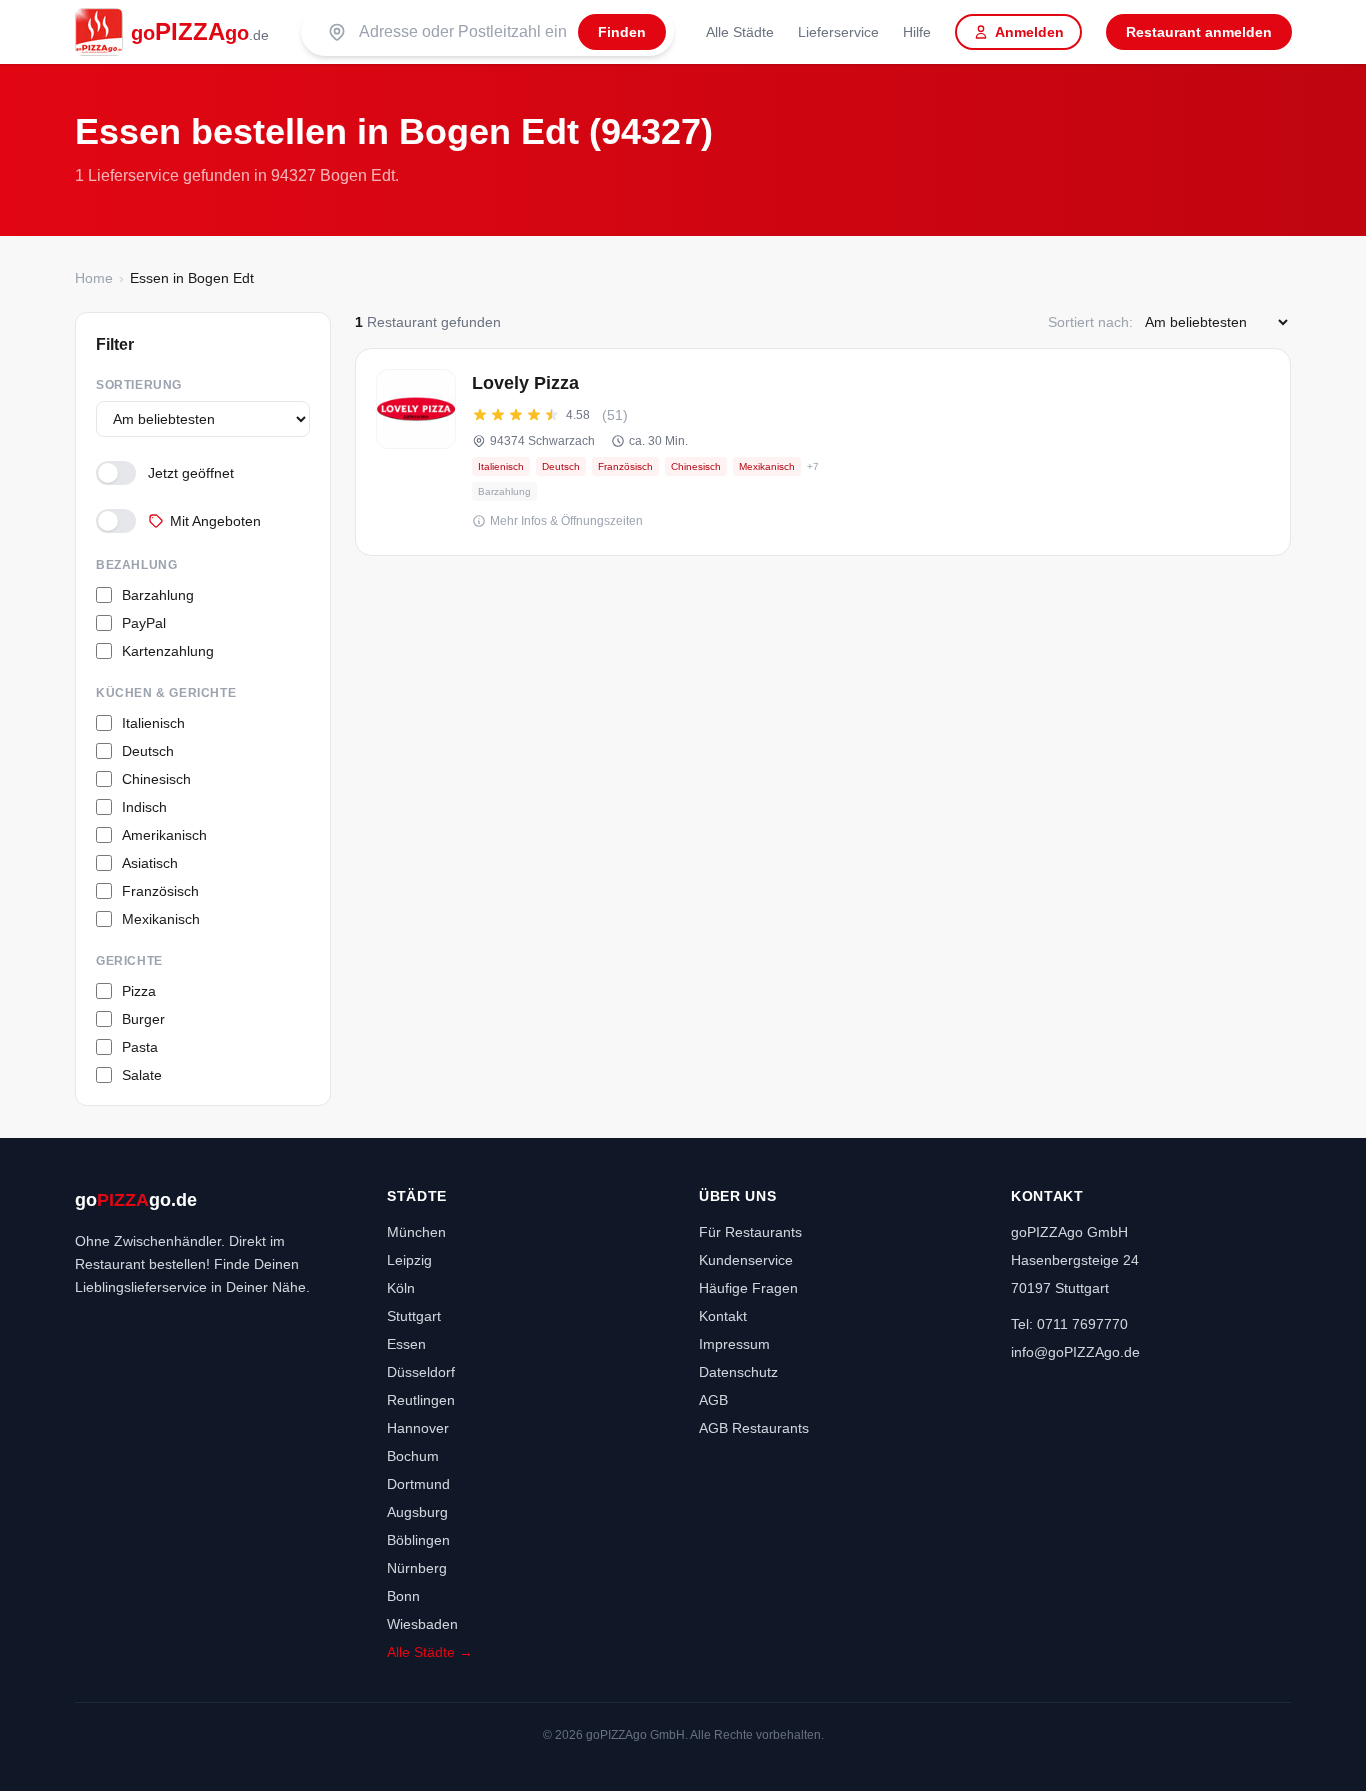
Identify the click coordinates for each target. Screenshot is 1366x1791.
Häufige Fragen (748, 1288)
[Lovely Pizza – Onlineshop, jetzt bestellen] (823, 452)
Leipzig (409, 1260)
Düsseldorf (421, 1372)
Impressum (734, 1344)
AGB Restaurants (754, 1428)
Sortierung (139, 385)
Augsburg (417, 1512)
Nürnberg (417, 1568)
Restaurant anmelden (1199, 32)
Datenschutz (738, 1372)
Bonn (403, 1596)
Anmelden (1029, 32)
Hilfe (917, 32)
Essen (406, 1344)
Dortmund (418, 1484)
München (416, 1232)
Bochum (413, 1456)
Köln (401, 1288)
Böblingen (418, 1540)
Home (94, 278)
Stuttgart (414, 1316)
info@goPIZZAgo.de (1075, 1352)
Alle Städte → (430, 1652)
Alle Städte (740, 32)
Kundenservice (746, 1260)
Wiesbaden (422, 1624)
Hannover (418, 1428)
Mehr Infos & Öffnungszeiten (566, 521)
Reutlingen (421, 1400)
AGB (713, 1400)
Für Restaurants (750, 1232)
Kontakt (723, 1316)
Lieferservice (838, 32)
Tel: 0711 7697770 (1069, 1324)
